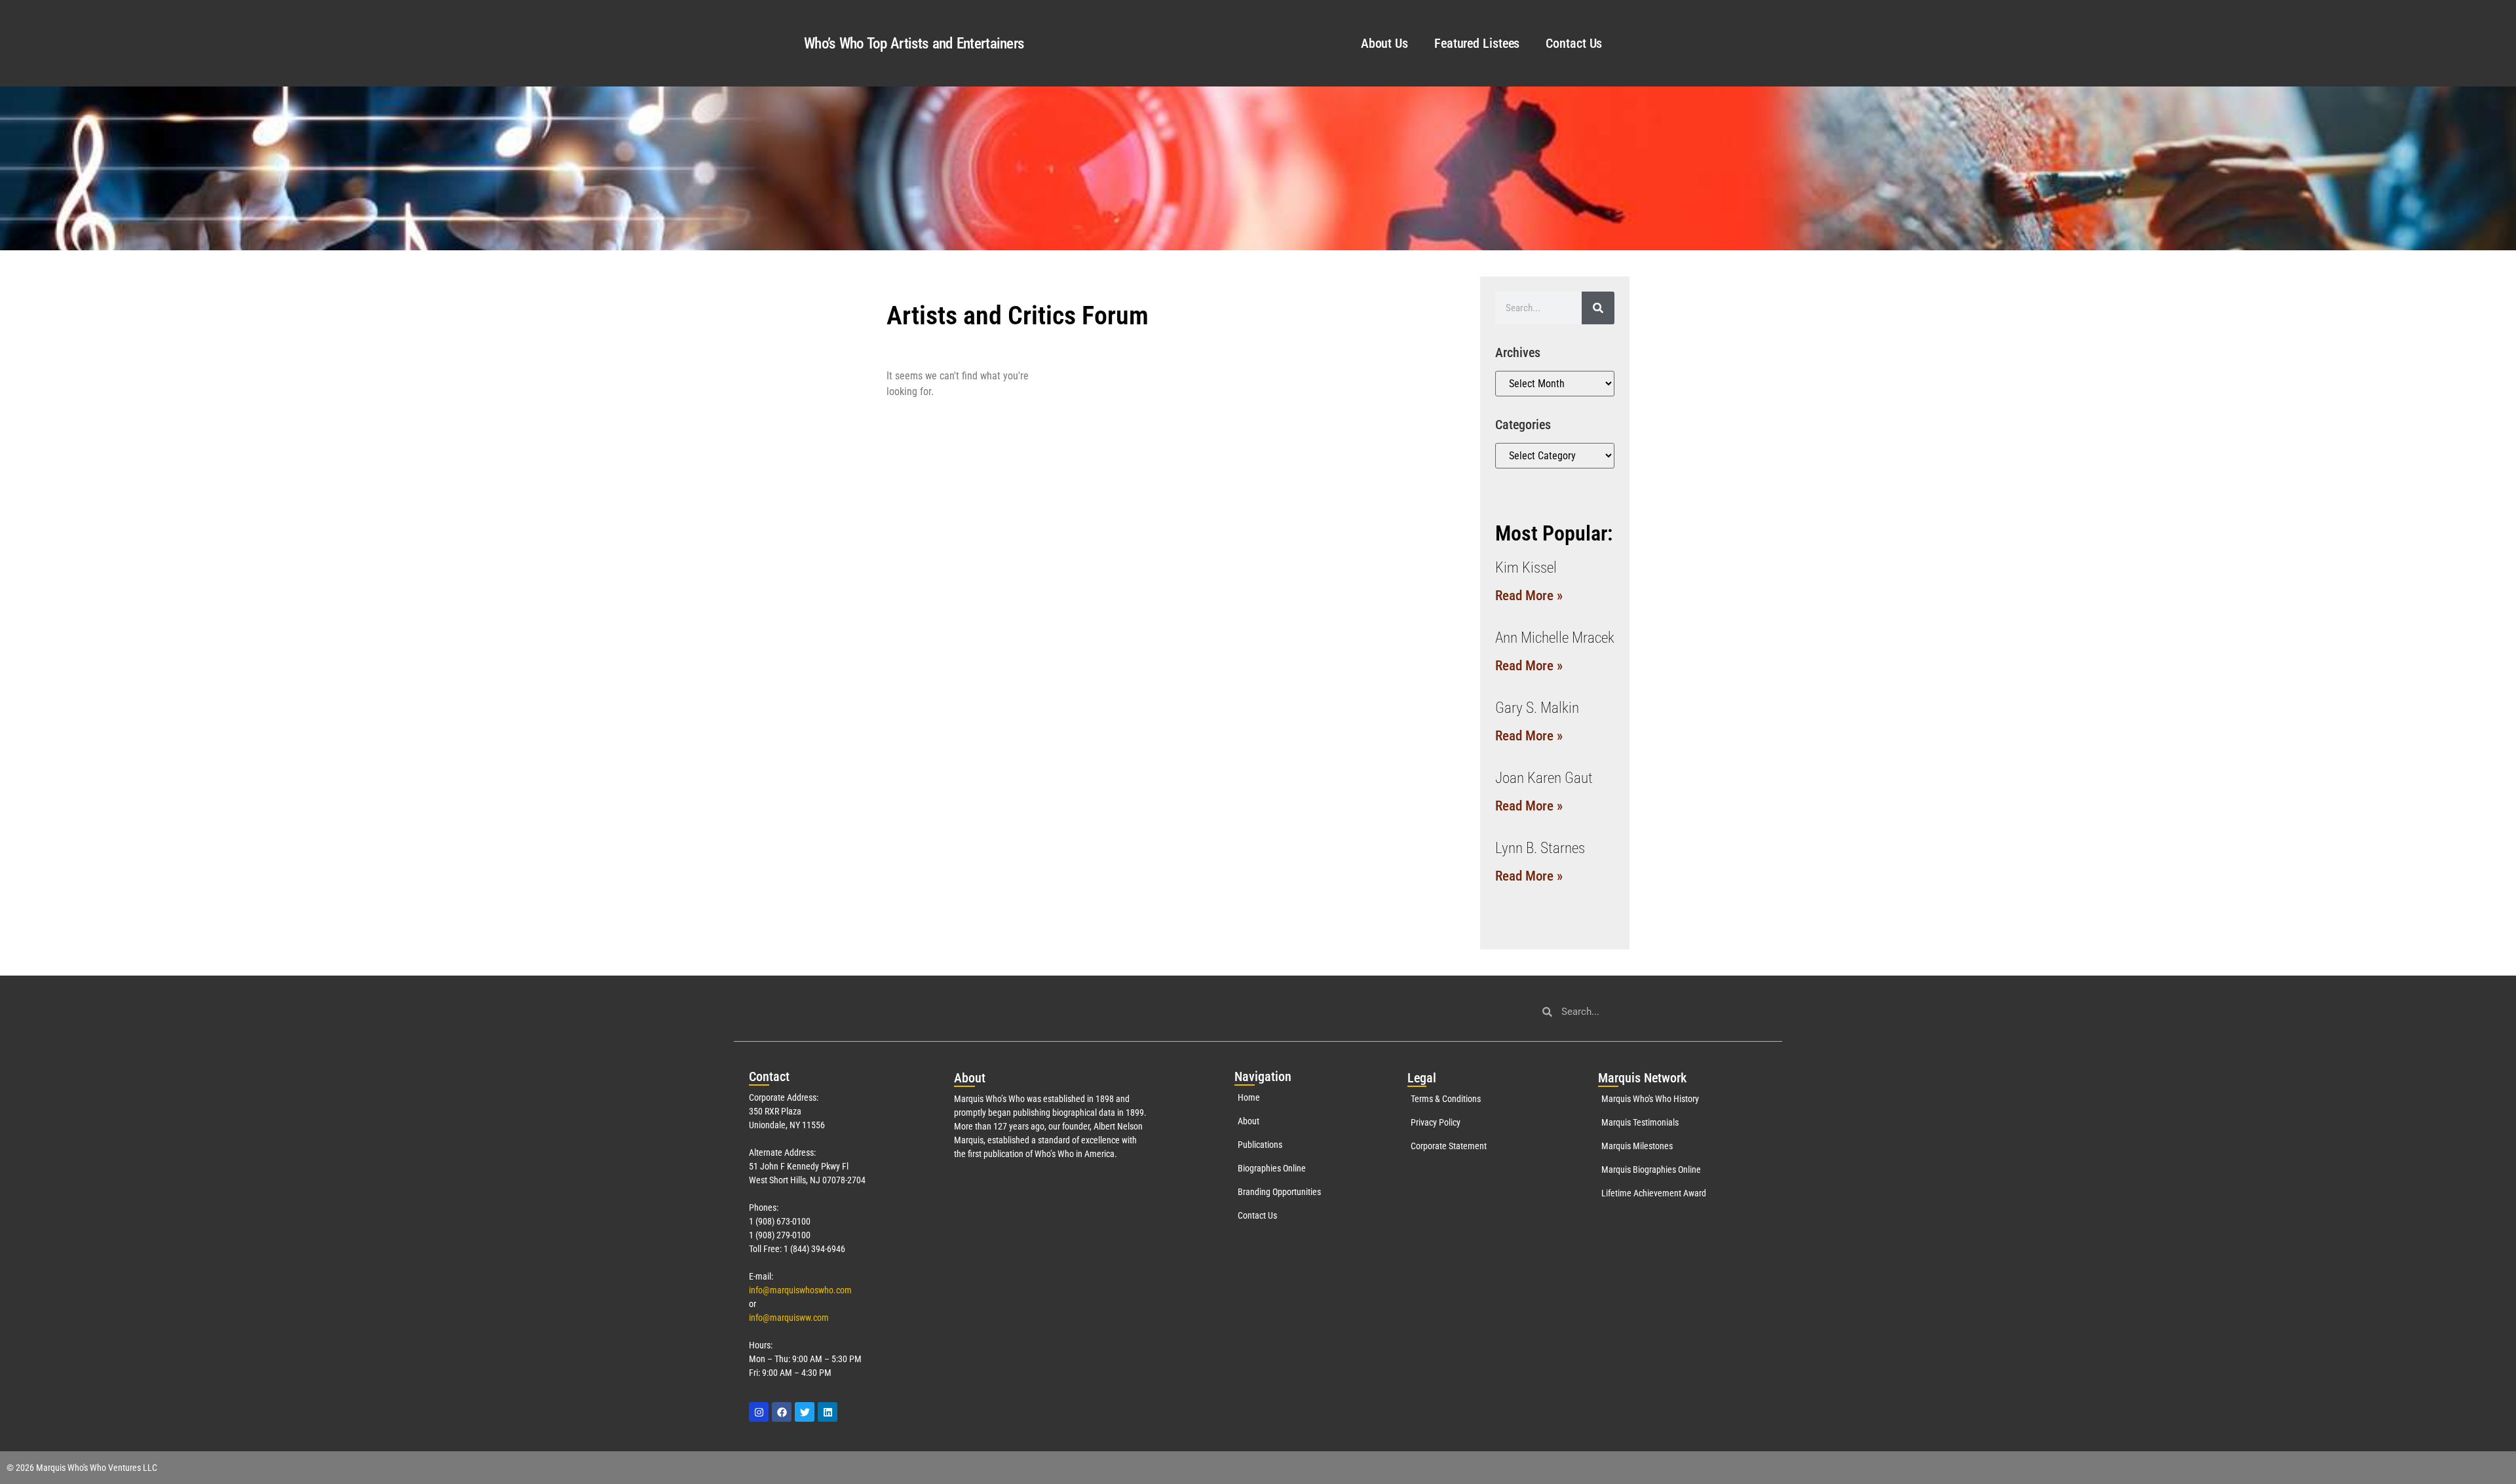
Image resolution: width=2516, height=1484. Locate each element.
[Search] (1598, 308)
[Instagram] (759, 1412)
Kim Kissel (1526, 568)
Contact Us (1574, 43)
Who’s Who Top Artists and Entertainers (914, 44)
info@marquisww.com (789, 1318)
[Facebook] (782, 1412)
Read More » (1529, 596)
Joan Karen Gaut (1544, 778)
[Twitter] (805, 1412)
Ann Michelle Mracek (1555, 638)
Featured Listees (1477, 43)
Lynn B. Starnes (1540, 848)
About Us (1384, 43)
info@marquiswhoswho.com (800, 1290)
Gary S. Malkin (1537, 708)
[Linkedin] (828, 1412)
